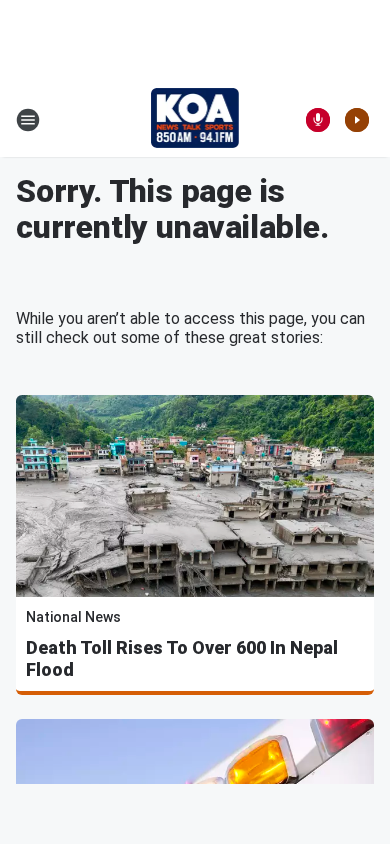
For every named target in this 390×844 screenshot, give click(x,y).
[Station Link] (195, 120)
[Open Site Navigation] (28, 120)
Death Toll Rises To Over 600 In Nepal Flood (182, 658)
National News (73, 617)
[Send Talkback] (318, 120)
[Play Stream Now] (357, 120)
